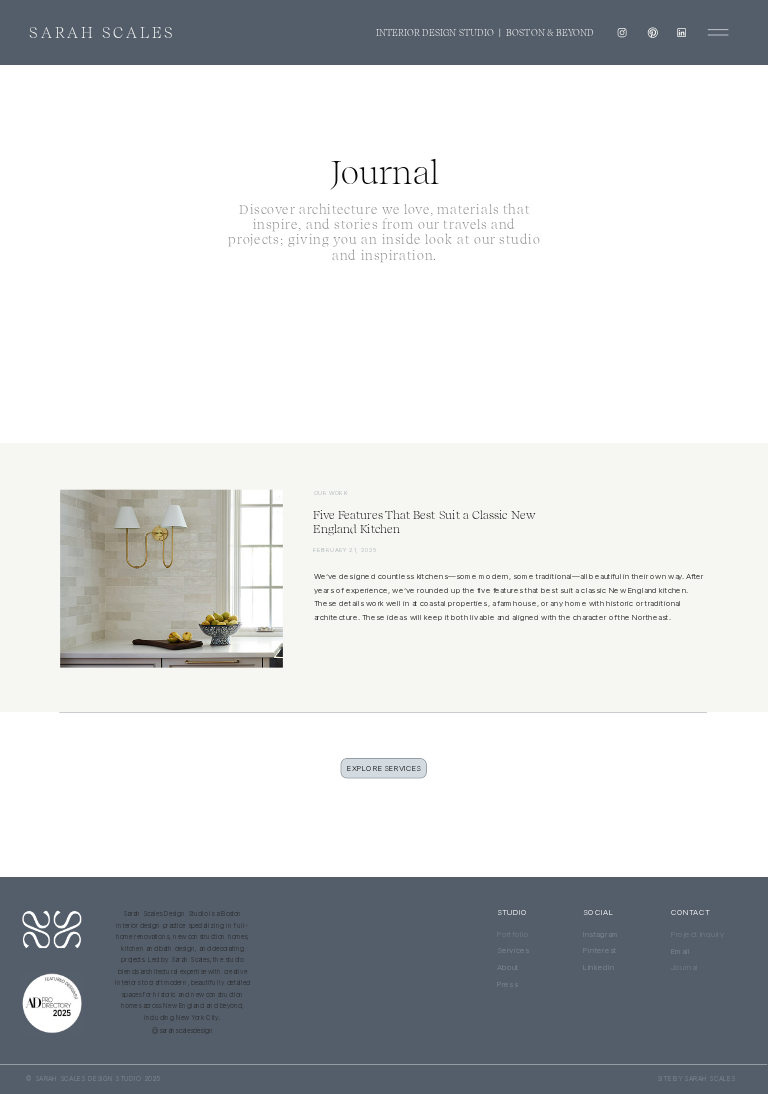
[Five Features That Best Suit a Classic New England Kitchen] (171, 579)
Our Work (331, 492)
